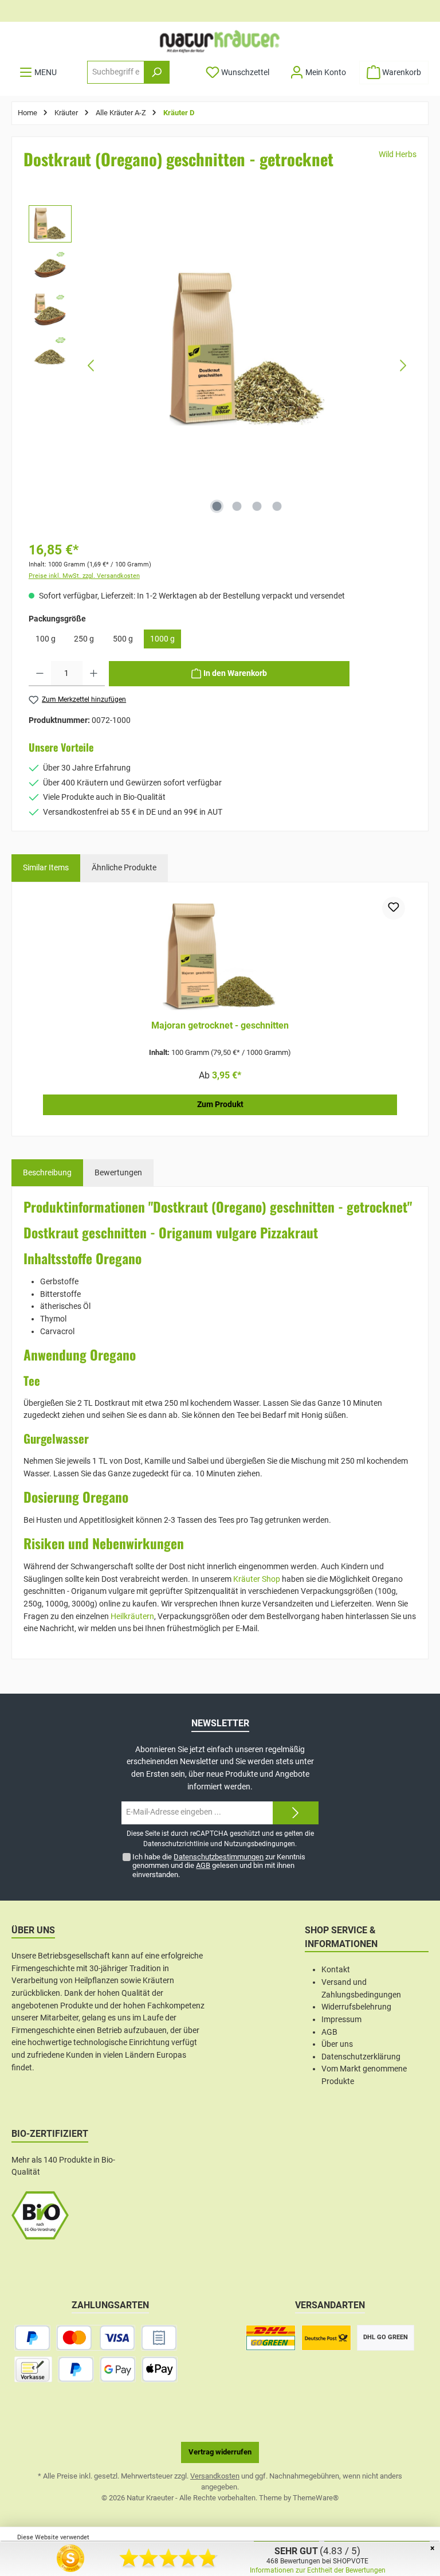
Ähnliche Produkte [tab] (124, 868)
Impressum (341, 2020)
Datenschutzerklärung (361, 2057)
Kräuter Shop (257, 1579)
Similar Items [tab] (46, 868)
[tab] (47, 1173)
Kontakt (336, 1970)
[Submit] (296, 1813)
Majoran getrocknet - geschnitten (220, 1025)
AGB (203, 1865)
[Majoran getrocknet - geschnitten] (220, 954)
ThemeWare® (316, 2498)
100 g (46, 639)
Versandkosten (215, 2476)
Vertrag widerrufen (220, 2452)
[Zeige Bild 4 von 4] (277, 506)
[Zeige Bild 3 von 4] (257, 506)
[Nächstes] (403, 366)
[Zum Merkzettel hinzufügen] (394, 908)
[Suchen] (157, 72)
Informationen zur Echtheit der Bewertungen (318, 2570)
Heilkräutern (132, 1617)
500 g (123, 639)
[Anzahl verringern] (40, 674)
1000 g (162, 639)
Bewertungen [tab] (118, 1173)
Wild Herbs (398, 155)
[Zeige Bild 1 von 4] (217, 506)
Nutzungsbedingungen (260, 1844)
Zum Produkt (220, 1105)
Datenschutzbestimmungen (219, 1857)
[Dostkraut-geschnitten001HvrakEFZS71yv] (247, 349)
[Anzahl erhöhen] (94, 674)
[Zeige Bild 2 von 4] (237, 506)
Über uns (337, 2044)
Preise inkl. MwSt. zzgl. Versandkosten (84, 576)
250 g (84, 639)
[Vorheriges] (92, 366)
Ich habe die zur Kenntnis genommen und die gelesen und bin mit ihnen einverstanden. (219, 1865)
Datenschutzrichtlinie (176, 1844)
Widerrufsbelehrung (356, 2007)
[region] (220, 366)
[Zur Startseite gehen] (220, 41)
